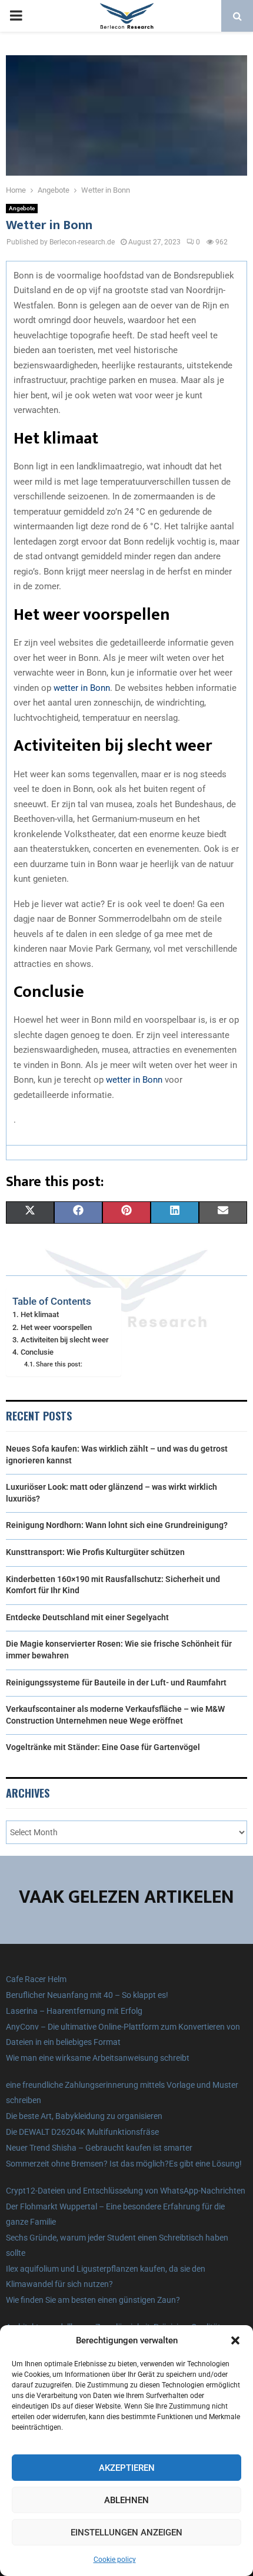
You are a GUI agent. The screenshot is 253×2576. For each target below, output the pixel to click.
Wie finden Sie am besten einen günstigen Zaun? (93, 2300)
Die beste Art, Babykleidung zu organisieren (84, 2116)
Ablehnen (126, 2500)
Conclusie (37, 1352)
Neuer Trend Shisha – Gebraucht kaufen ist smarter (99, 2148)
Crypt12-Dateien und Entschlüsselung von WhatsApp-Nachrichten (126, 2191)
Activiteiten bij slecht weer (65, 1340)
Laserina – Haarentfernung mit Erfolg (74, 2011)
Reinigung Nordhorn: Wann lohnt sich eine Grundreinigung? (117, 1525)
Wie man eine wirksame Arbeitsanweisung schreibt (98, 2058)
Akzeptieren (127, 2468)
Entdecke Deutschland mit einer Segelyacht (87, 1617)
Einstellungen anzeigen (126, 2533)
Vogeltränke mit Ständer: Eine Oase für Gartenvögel (103, 1747)
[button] (235, 2340)
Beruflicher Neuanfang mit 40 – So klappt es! (87, 1995)
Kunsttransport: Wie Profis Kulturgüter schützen (95, 1552)
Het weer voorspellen (56, 1327)
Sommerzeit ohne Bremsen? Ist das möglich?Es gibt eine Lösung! (124, 2164)
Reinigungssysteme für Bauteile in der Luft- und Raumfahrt (116, 1682)
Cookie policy (115, 2560)
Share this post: (59, 1364)
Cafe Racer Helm (36, 1979)
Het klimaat (40, 1314)
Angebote (22, 208)
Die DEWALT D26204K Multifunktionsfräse (82, 2132)
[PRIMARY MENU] (16, 16)
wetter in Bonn (82, 688)
